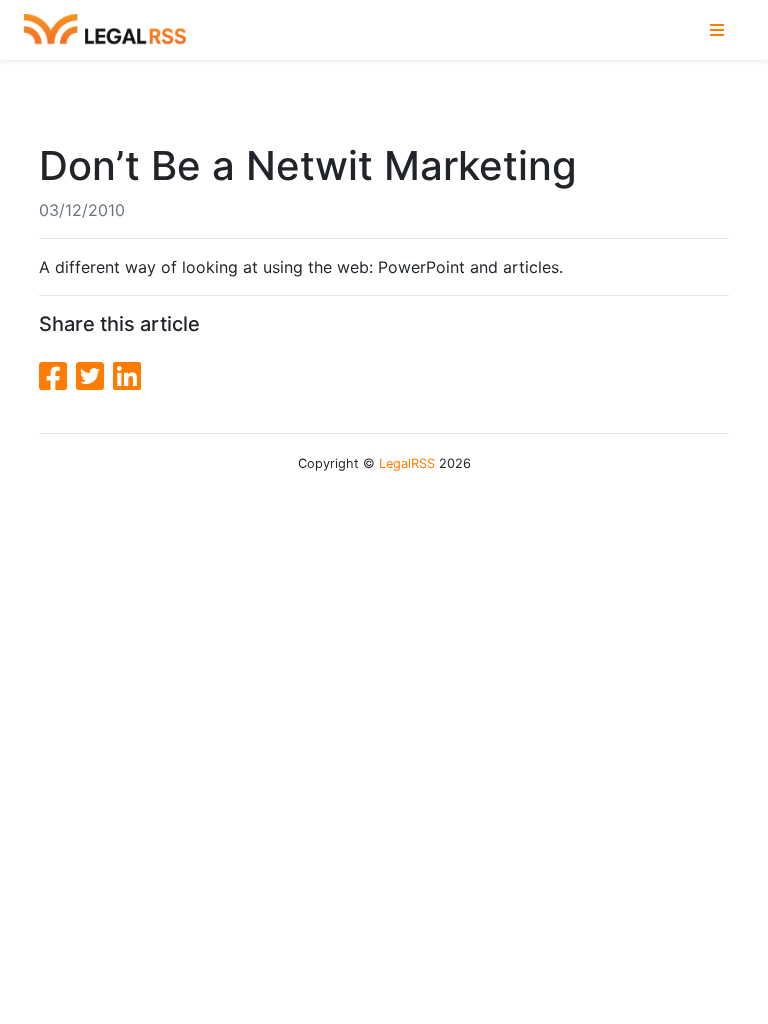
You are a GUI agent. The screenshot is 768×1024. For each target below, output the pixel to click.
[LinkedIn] (127, 376)
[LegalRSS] (105, 30)
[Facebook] (57, 376)
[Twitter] (94, 376)
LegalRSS (407, 463)
